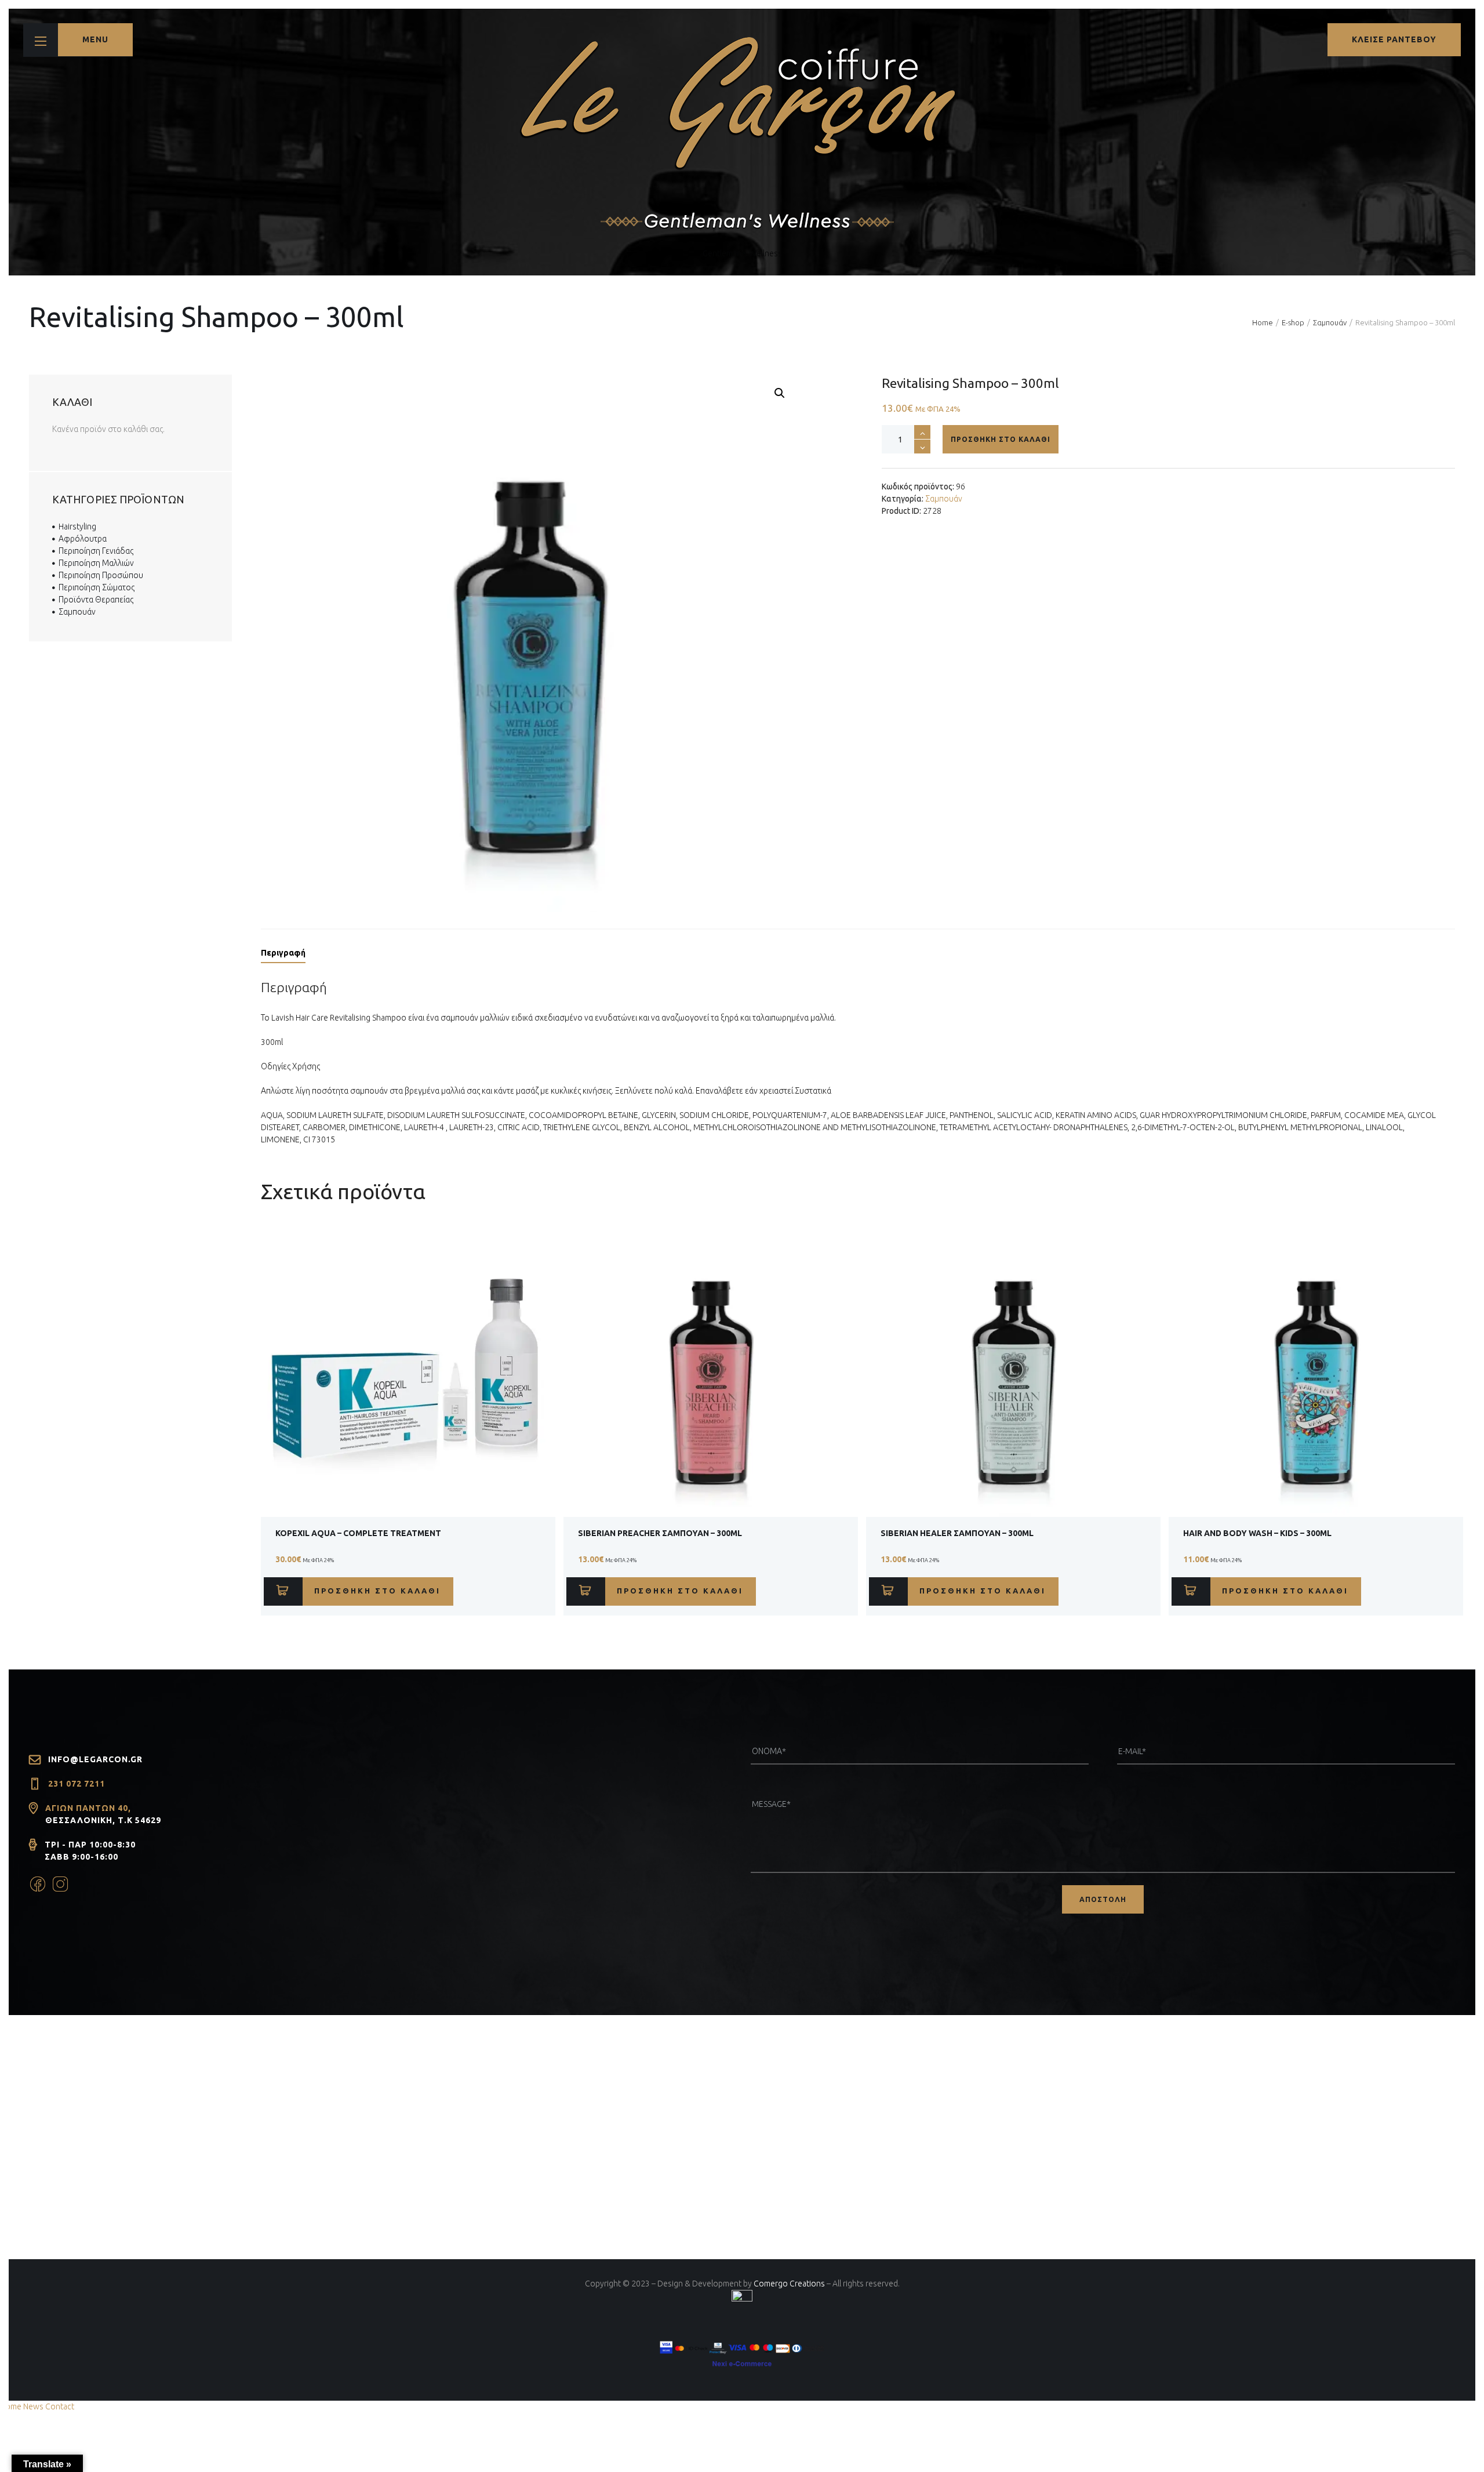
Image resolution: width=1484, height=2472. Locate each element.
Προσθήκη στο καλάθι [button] (377, 1591)
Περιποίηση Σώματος (97, 587)
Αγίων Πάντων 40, (88, 1808)
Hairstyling (77, 527)
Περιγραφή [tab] (283, 953)
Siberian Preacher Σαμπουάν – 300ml (660, 1533)
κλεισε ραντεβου (1394, 39)
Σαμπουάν (1330, 322)
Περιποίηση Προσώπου (101, 575)
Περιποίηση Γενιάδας (96, 551)
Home (1263, 322)
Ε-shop (1293, 322)
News (33, 2406)
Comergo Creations (789, 2284)
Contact (60, 2406)
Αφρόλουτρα (83, 539)
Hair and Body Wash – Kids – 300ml (1257, 1533)
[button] (780, 393)
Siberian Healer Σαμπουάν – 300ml (957, 1533)
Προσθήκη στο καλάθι (1001, 439)
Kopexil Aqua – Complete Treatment (358, 1533)
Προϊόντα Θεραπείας (96, 600)
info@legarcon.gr (95, 1759)
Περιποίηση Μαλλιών (96, 563)
